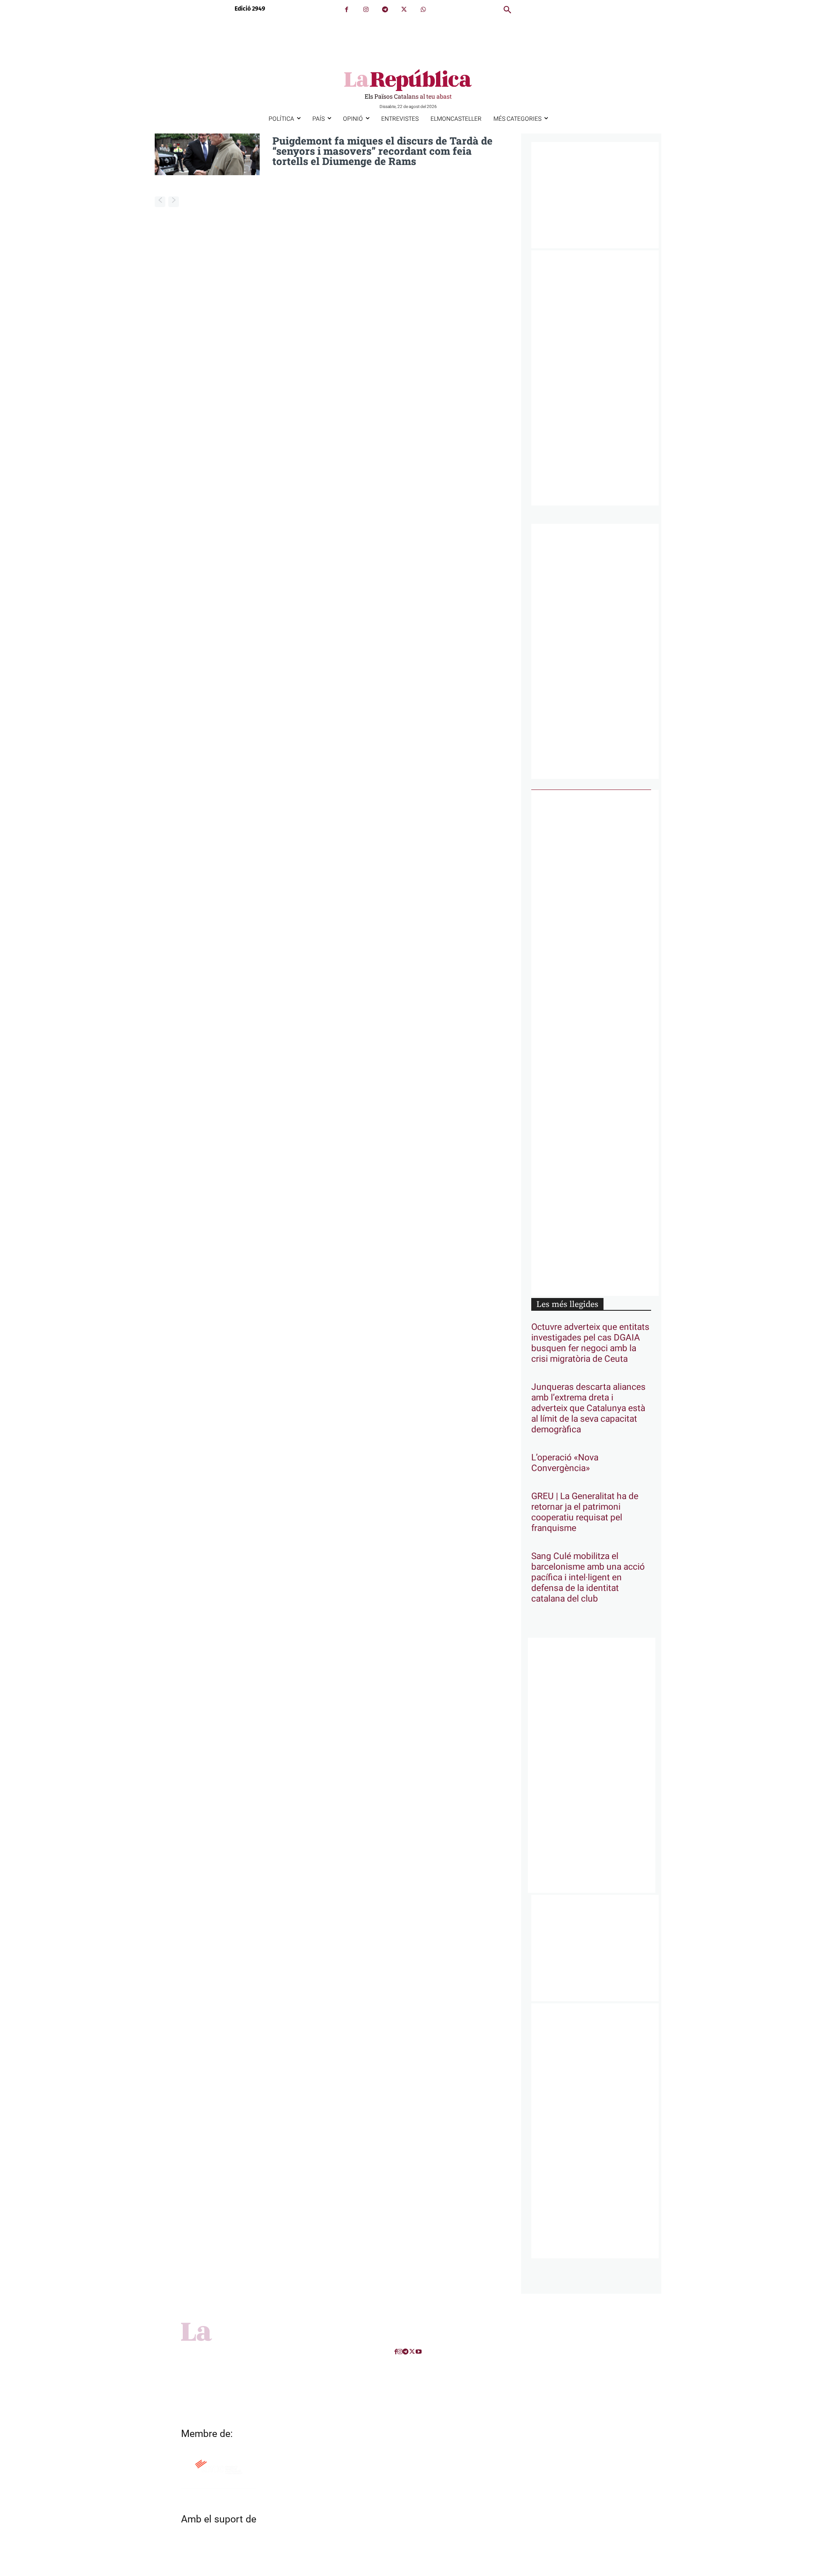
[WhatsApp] (423, 10)
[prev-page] (160, 202)
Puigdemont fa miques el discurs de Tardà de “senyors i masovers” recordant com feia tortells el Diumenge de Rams (382, 151)
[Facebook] (347, 10)
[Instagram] (366, 10)
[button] (507, 10)
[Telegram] (385, 10)
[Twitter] (404, 10)
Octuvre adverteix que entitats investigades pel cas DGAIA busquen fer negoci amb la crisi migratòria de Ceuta (590, 1343)
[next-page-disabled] (174, 202)
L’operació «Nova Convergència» (565, 1463)
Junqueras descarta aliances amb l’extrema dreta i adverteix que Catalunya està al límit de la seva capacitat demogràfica (588, 1408)
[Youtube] (419, 2352)
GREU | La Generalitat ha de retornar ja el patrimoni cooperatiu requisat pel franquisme (585, 1512)
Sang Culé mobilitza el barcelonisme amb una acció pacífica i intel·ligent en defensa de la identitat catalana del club (588, 1578)
